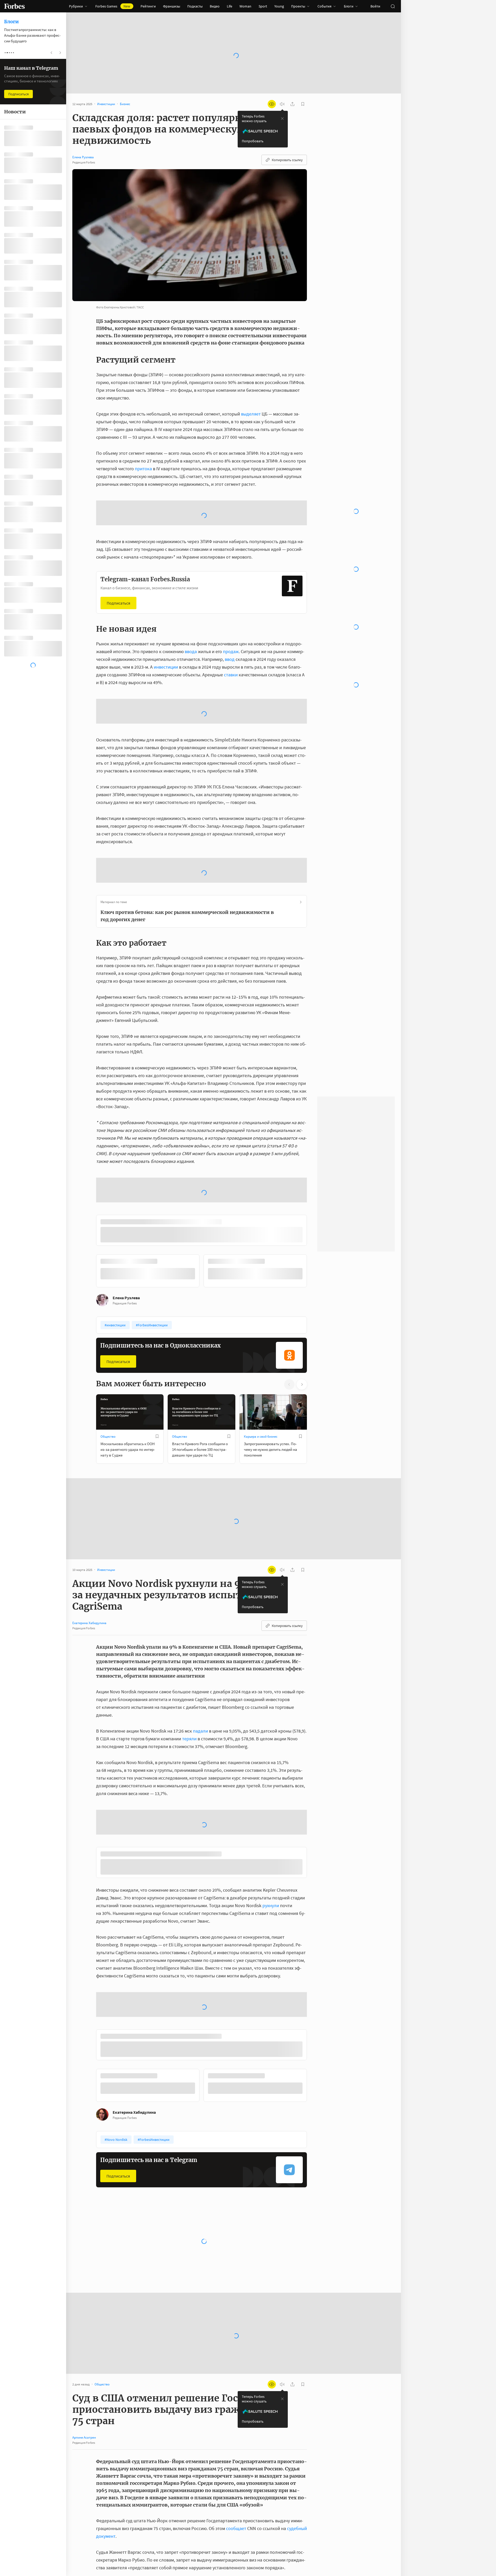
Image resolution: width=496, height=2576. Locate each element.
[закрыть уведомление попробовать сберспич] (282, 119)
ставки (231, 675)
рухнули (271, 2042)
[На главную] (14, 6)
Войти (375, 6)
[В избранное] (157, 1571)
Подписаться (118, 603)
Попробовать (253, 141)
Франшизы (172, 6)
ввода (191, 651)
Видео (215, 6)
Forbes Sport (253, 2523)
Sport (263, 6)
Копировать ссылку (287, 160)
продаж (231, 651)
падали (200, 1866)
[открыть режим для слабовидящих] (272, 104)
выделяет (251, 414)
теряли (189, 1874)
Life (230, 6)
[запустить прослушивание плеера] (282, 104)
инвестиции (166, 667)
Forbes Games (113, 6)
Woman (245, 6)
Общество (108, 1572)
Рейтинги (148, 6)
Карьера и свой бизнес (261, 1572)
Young (279, 6)
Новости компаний (186, 2523)
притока (143, 469)
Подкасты (195, 6)
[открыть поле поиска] (393, 6)
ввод (230, 659)
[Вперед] (315, 1407)
